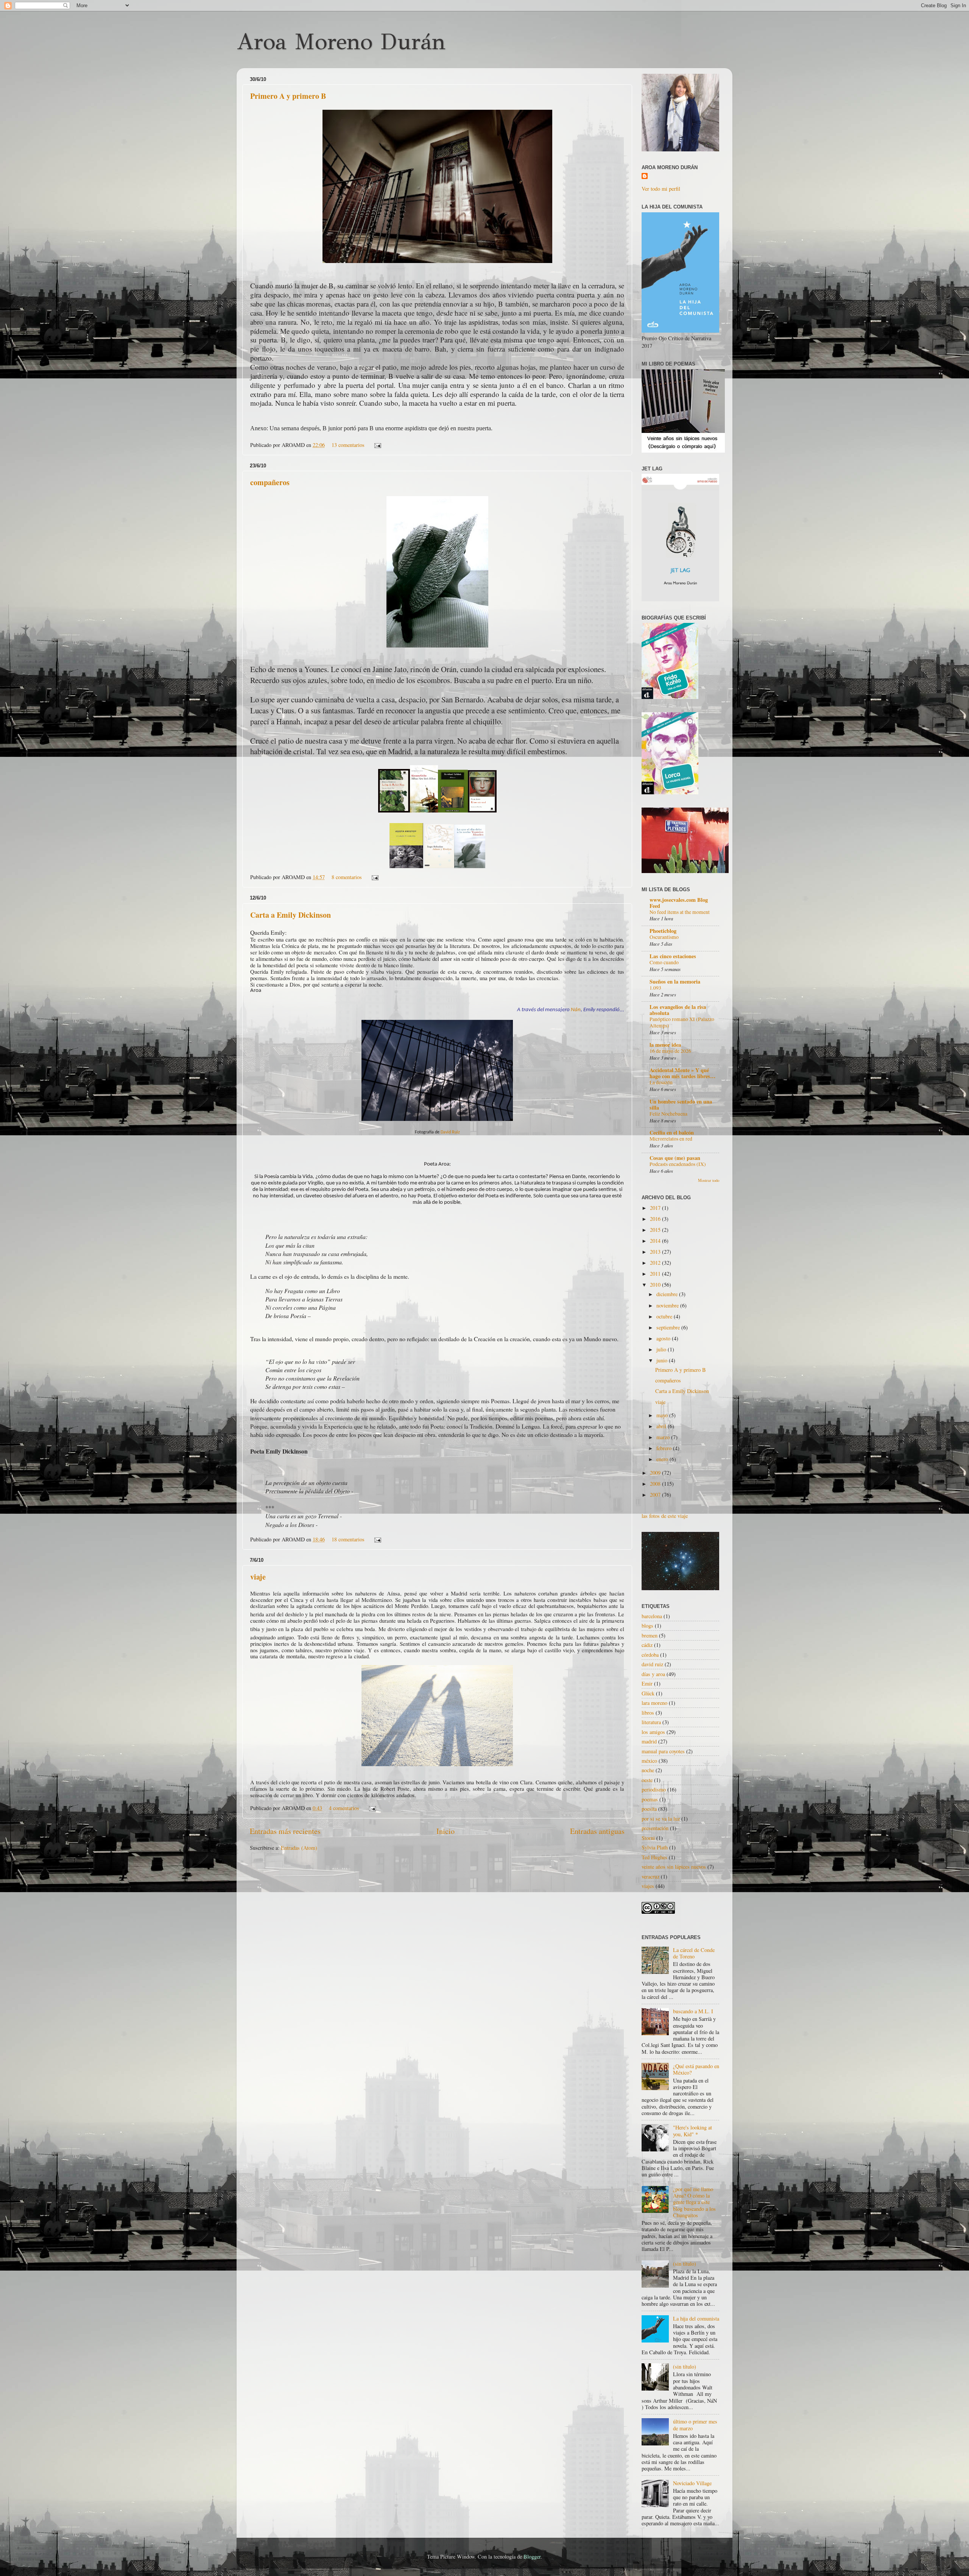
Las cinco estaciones (673, 956)
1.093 (655, 988)
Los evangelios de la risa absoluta (678, 1010)
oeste (647, 1780)
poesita (649, 1809)
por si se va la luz (661, 1819)
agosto (664, 1338)
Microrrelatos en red (671, 1139)
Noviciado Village (692, 2483)
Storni (648, 1838)
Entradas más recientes (285, 1831)
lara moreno (654, 1703)
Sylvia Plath (655, 1847)
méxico (649, 1761)
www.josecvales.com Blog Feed (679, 903)
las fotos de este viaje (665, 1516)
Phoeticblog (663, 931)
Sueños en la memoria (675, 981)
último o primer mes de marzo (695, 2425)
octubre (665, 1316)
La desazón (661, 1082)
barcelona (652, 1616)
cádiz (647, 1645)
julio (662, 1349)
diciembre (668, 1294)
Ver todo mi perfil (661, 189)
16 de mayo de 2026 (670, 1051)
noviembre (668, 1305)
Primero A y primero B (288, 96)
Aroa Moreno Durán (341, 42)
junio (663, 1360)
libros (648, 1713)
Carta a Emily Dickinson (291, 915)
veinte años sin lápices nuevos (674, 1867)
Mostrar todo (709, 1180)
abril (662, 1426)
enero (663, 1459)
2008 (656, 1484)
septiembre (669, 1327)
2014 (656, 1241)
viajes (648, 1886)
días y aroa (653, 1674)
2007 (656, 1495)
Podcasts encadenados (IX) (678, 1164)
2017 (656, 1208)
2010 (656, 1285)
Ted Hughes (654, 1857)
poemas (650, 1799)
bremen (650, 1635)
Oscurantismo (664, 937)
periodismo (654, 1789)
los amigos (653, 1732)
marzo (664, 1437)
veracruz (650, 1876)
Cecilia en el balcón (672, 1132)
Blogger (532, 2557)
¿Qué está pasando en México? (696, 2069)
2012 (656, 1263)
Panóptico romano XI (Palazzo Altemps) (682, 1023)
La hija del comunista (696, 2318)
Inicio (446, 1831)
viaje (258, 1577)
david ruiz (652, 1664)
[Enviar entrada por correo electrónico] (376, 445)
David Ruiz (450, 1132)
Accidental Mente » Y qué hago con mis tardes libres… (682, 1073)
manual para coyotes (663, 1751)
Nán (576, 1010)
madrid (649, 1741)
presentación (655, 1828)
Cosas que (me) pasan (675, 1158)
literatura (651, 1722)
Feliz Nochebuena (668, 1114)
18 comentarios (348, 1539)
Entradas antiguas (597, 1831)
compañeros (270, 482)
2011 (656, 1274)
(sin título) (685, 2264)
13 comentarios (348, 445)
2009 (656, 1473)
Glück (648, 1693)
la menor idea (665, 1045)
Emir (647, 1683)
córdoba (650, 1655)
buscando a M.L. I (693, 2011)
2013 (656, 1252)
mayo (663, 1415)
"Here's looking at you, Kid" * (692, 2131)
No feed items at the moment (680, 912)
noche (648, 1770)
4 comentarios (344, 1808)
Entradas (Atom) (299, 1848)
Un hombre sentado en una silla (681, 1104)
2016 (656, 1219)
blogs (647, 1626)
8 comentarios (347, 877)
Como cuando (664, 962)
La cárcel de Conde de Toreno (694, 1953)
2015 (656, 1230)
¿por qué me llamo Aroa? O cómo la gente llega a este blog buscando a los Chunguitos (694, 2202)
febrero (665, 1448)
